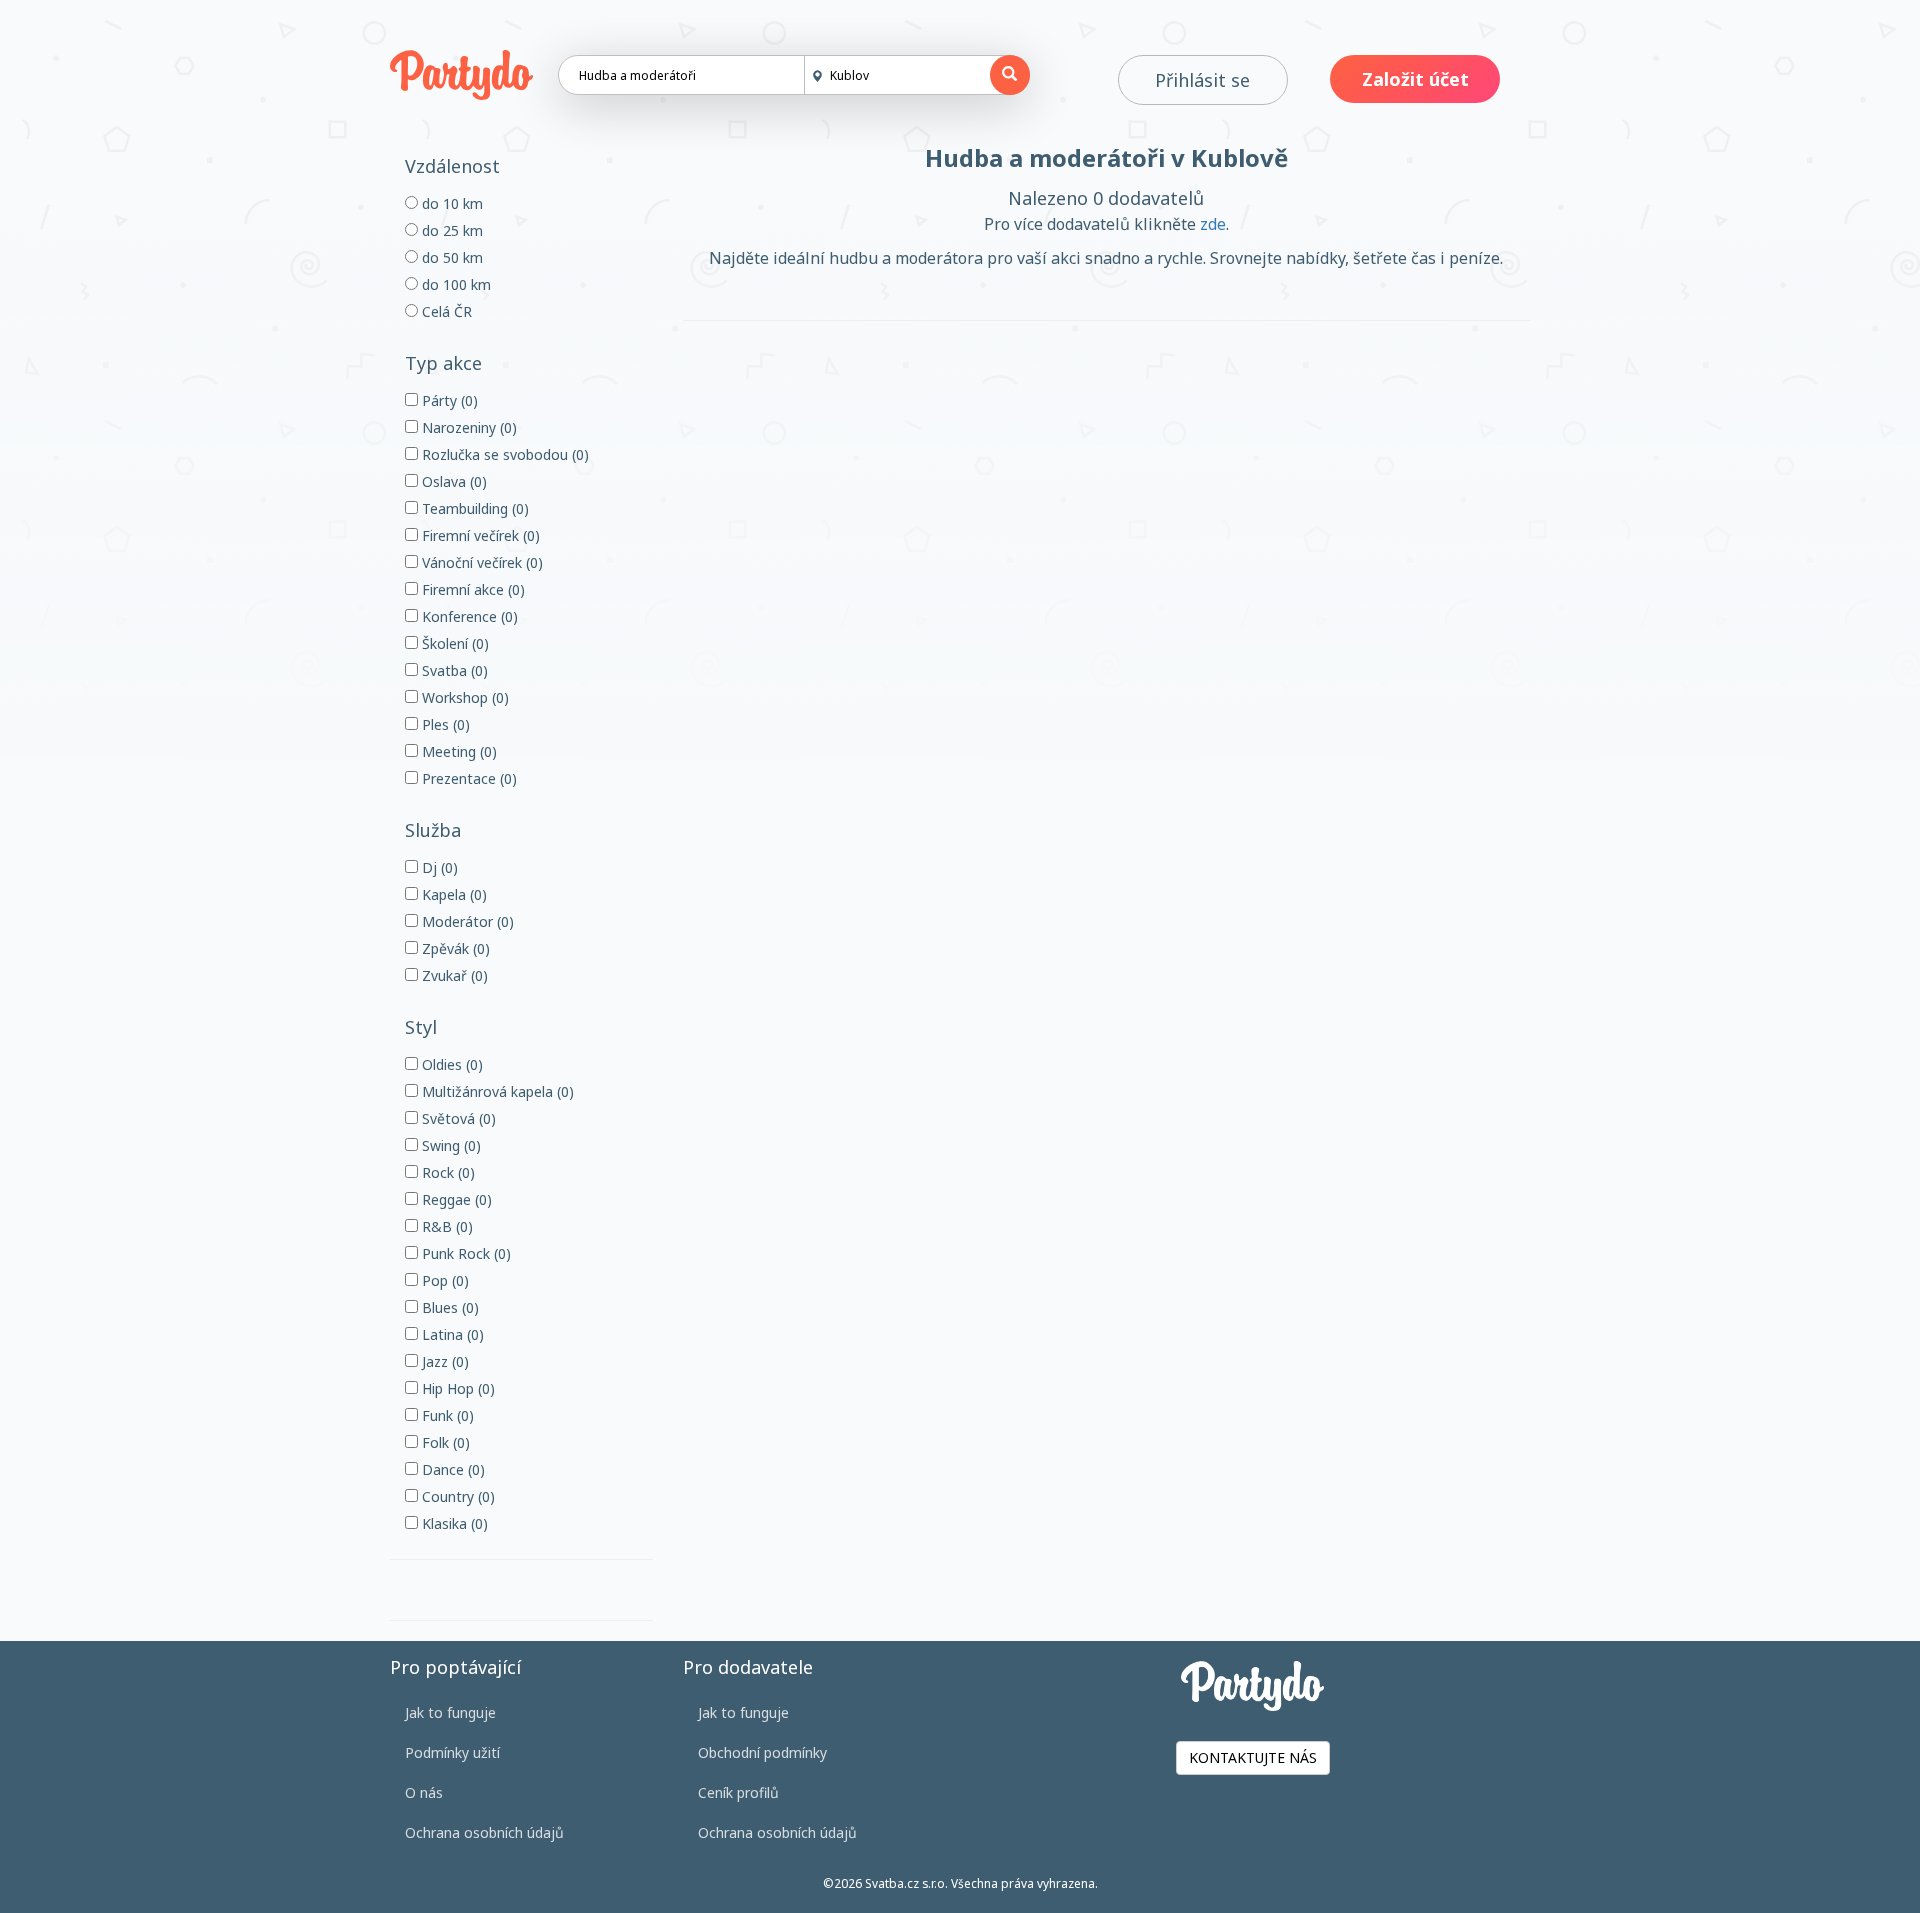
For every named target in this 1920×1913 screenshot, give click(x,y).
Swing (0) (449, 1145)
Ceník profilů (738, 1792)
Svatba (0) (453, 670)
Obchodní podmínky (762, 1752)
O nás (424, 1792)
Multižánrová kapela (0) (496, 1091)
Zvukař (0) (453, 975)
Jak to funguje (450, 1712)
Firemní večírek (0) (479, 535)
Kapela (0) (452, 894)
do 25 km (450, 230)
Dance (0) (451, 1469)
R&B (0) (445, 1226)
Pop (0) (443, 1280)
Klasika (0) (453, 1523)
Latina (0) (451, 1334)
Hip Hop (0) (456, 1388)
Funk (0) (446, 1415)
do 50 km (450, 257)
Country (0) (456, 1496)
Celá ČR (445, 311)
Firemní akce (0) (471, 589)
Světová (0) (457, 1118)
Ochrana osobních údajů (484, 1832)
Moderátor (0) (466, 921)
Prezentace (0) (467, 778)
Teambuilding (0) (473, 508)
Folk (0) (444, 1442)
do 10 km (450, 203)
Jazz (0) (443, 1361)
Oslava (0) (452, 481)
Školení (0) (453, 643)
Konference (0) (468, 616)
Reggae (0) (455, 1199)
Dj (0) (438, 867)
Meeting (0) (457, 751)
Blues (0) (448, 1307)
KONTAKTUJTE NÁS (1253, 1757)
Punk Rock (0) (464, 1253)
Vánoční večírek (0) (480, 562)
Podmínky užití (452, 1752)
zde (1213, 224)
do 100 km (454, 284)
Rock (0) (446, 1172)
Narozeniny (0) (467, 427)
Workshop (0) (463, 697)
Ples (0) (444, 724)
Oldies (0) (450, 1064)
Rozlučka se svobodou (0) (503, 454)
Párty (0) (448, 400)
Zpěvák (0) (454, 948)
